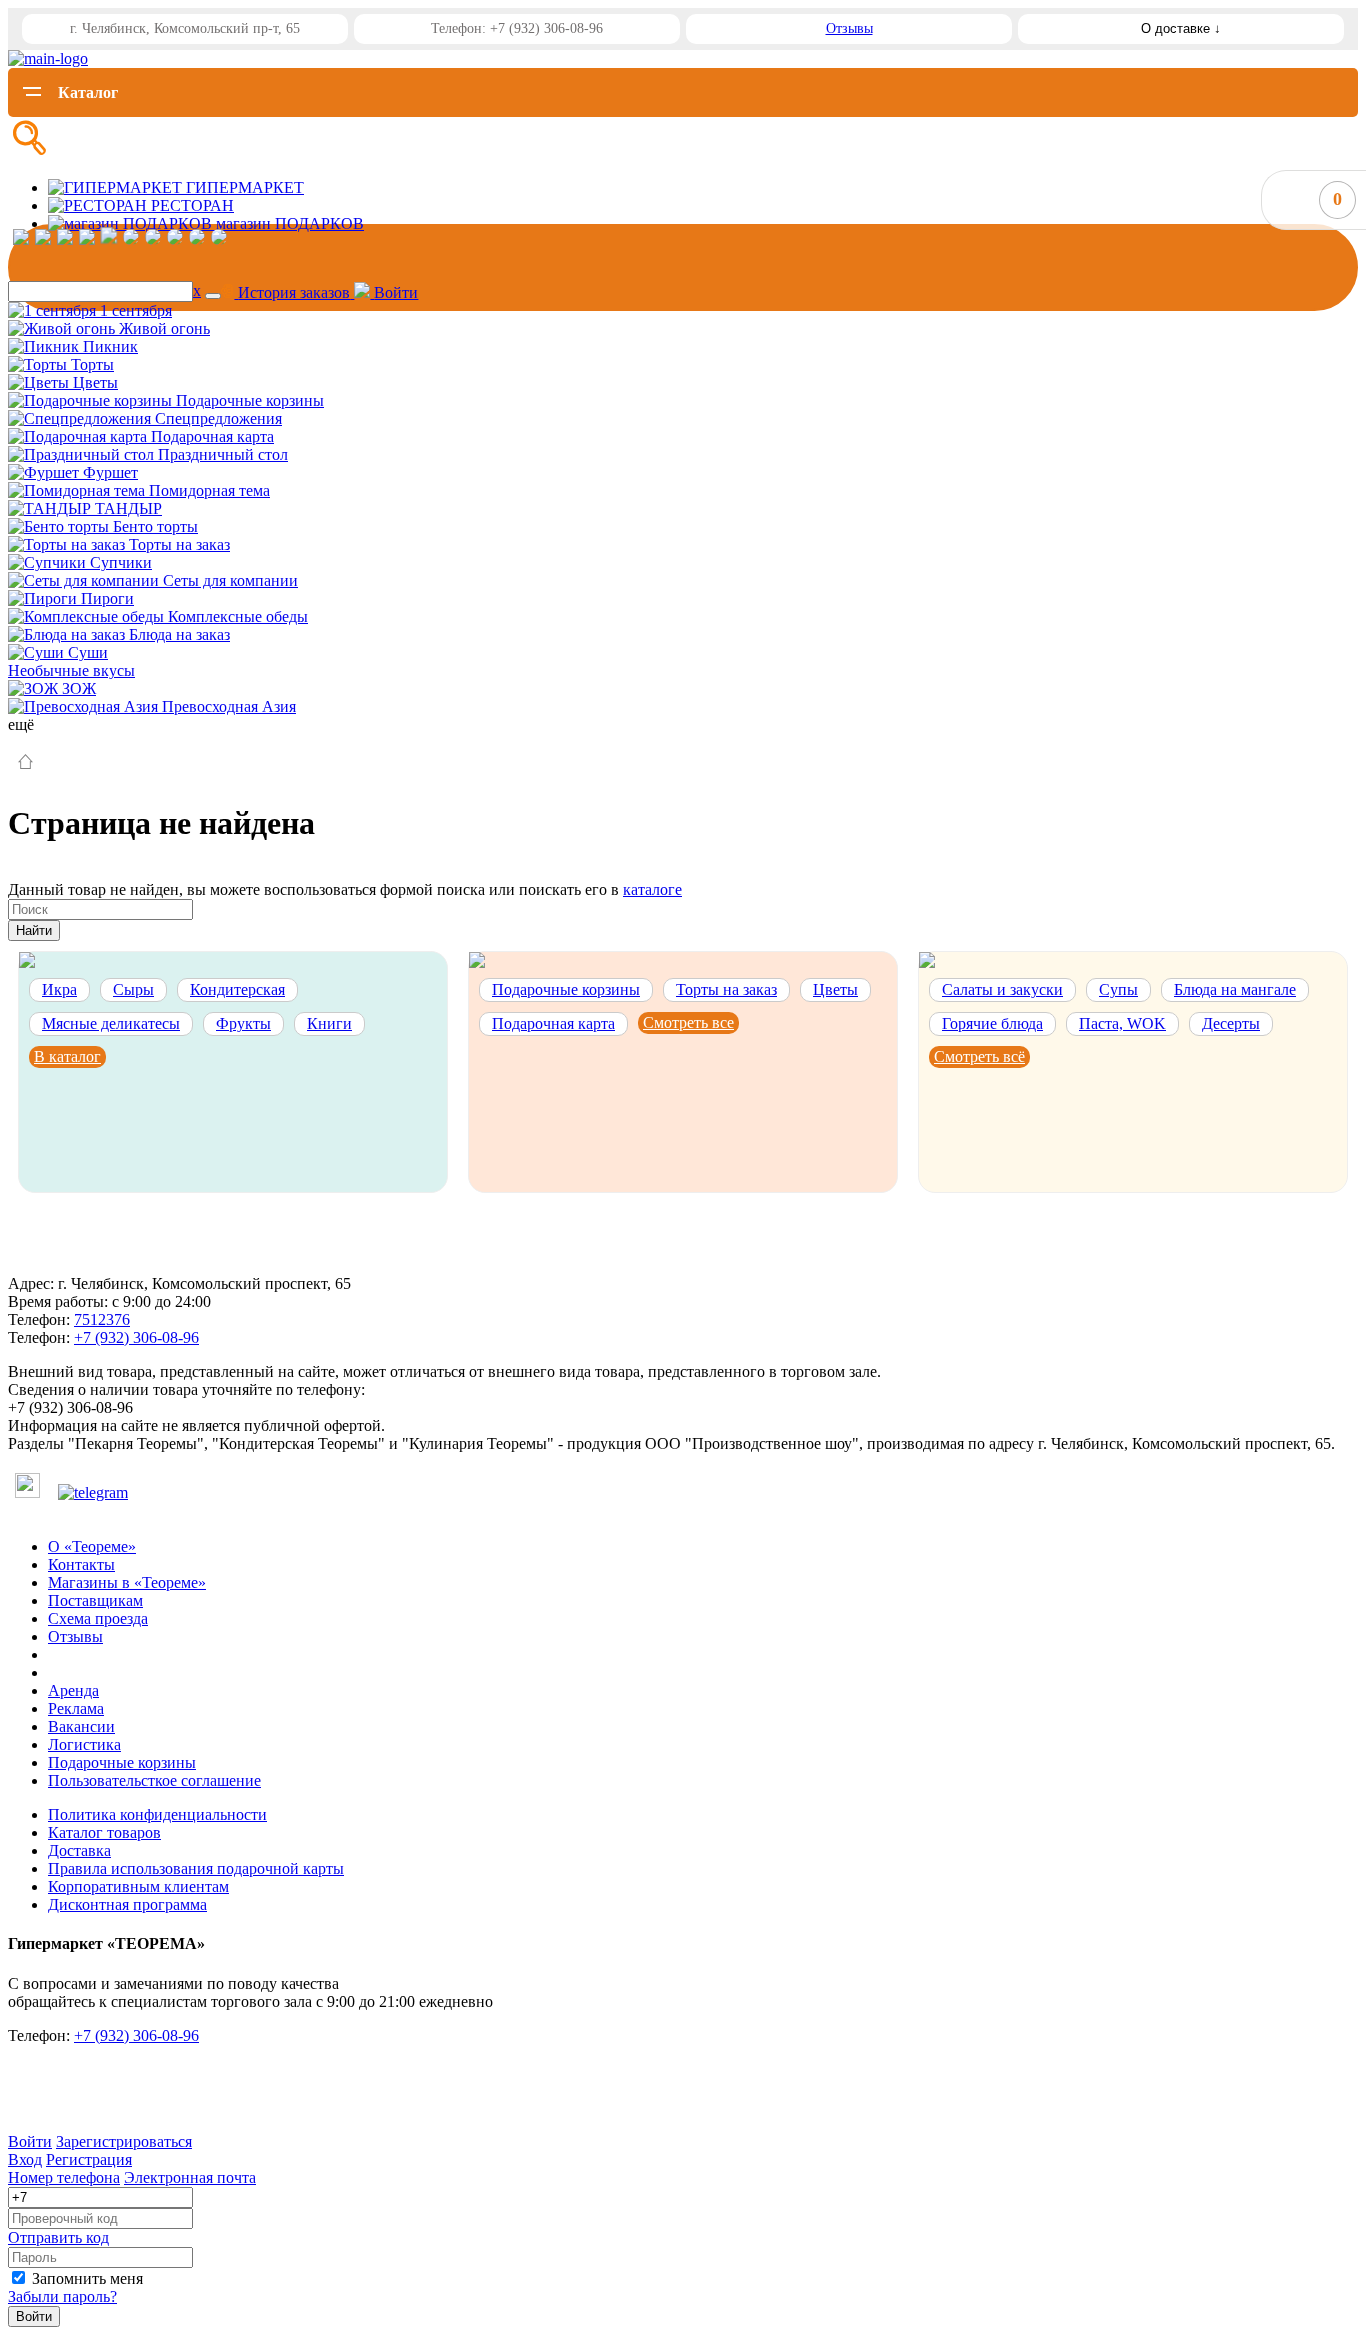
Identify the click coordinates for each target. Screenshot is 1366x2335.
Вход (25, 2159)
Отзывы (849, 28)
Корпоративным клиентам (138, 1886)
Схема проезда (98, 1618)
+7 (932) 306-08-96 (136, 1337)
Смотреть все (688, 1022)
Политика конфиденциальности (157, 1814)
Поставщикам (95, 1600)
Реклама (76, 1708)
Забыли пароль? (62, 2296)
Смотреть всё (979, 1056)
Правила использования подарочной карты (196, 1868)
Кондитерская (237, 989)
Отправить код (58, 2237)
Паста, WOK (1122, 1023)
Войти (30, 2141)
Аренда (73, 1690)
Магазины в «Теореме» (127, 1582)
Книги (329, 1023)
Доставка (79, 1850)
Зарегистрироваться (124, 2141)
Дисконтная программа (127, 1904)
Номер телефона (64, 2177)
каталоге (652, 889)
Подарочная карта (553, 1023)
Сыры (133, 989)
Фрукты (243, 1023)
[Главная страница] (25, 763)
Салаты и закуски (1002, 989)
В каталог (67, 1056)
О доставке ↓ (1181, 28)
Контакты (81, 1564)
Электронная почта (190, 2177)
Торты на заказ (726, 989)
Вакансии (81, 1726)
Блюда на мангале (1235, 989)
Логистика (84, 1744)
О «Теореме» (92, 1546)
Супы (1118, 989)
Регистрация (89, 2159)
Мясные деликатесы (111, 1023)
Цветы (835, 989)
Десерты (1231, 1023)
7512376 (102, 1319)
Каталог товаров (104, 1832)
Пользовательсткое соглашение (154, 1780)
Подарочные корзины (566, 989)
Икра (59, 989)
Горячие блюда (992, 1023)
